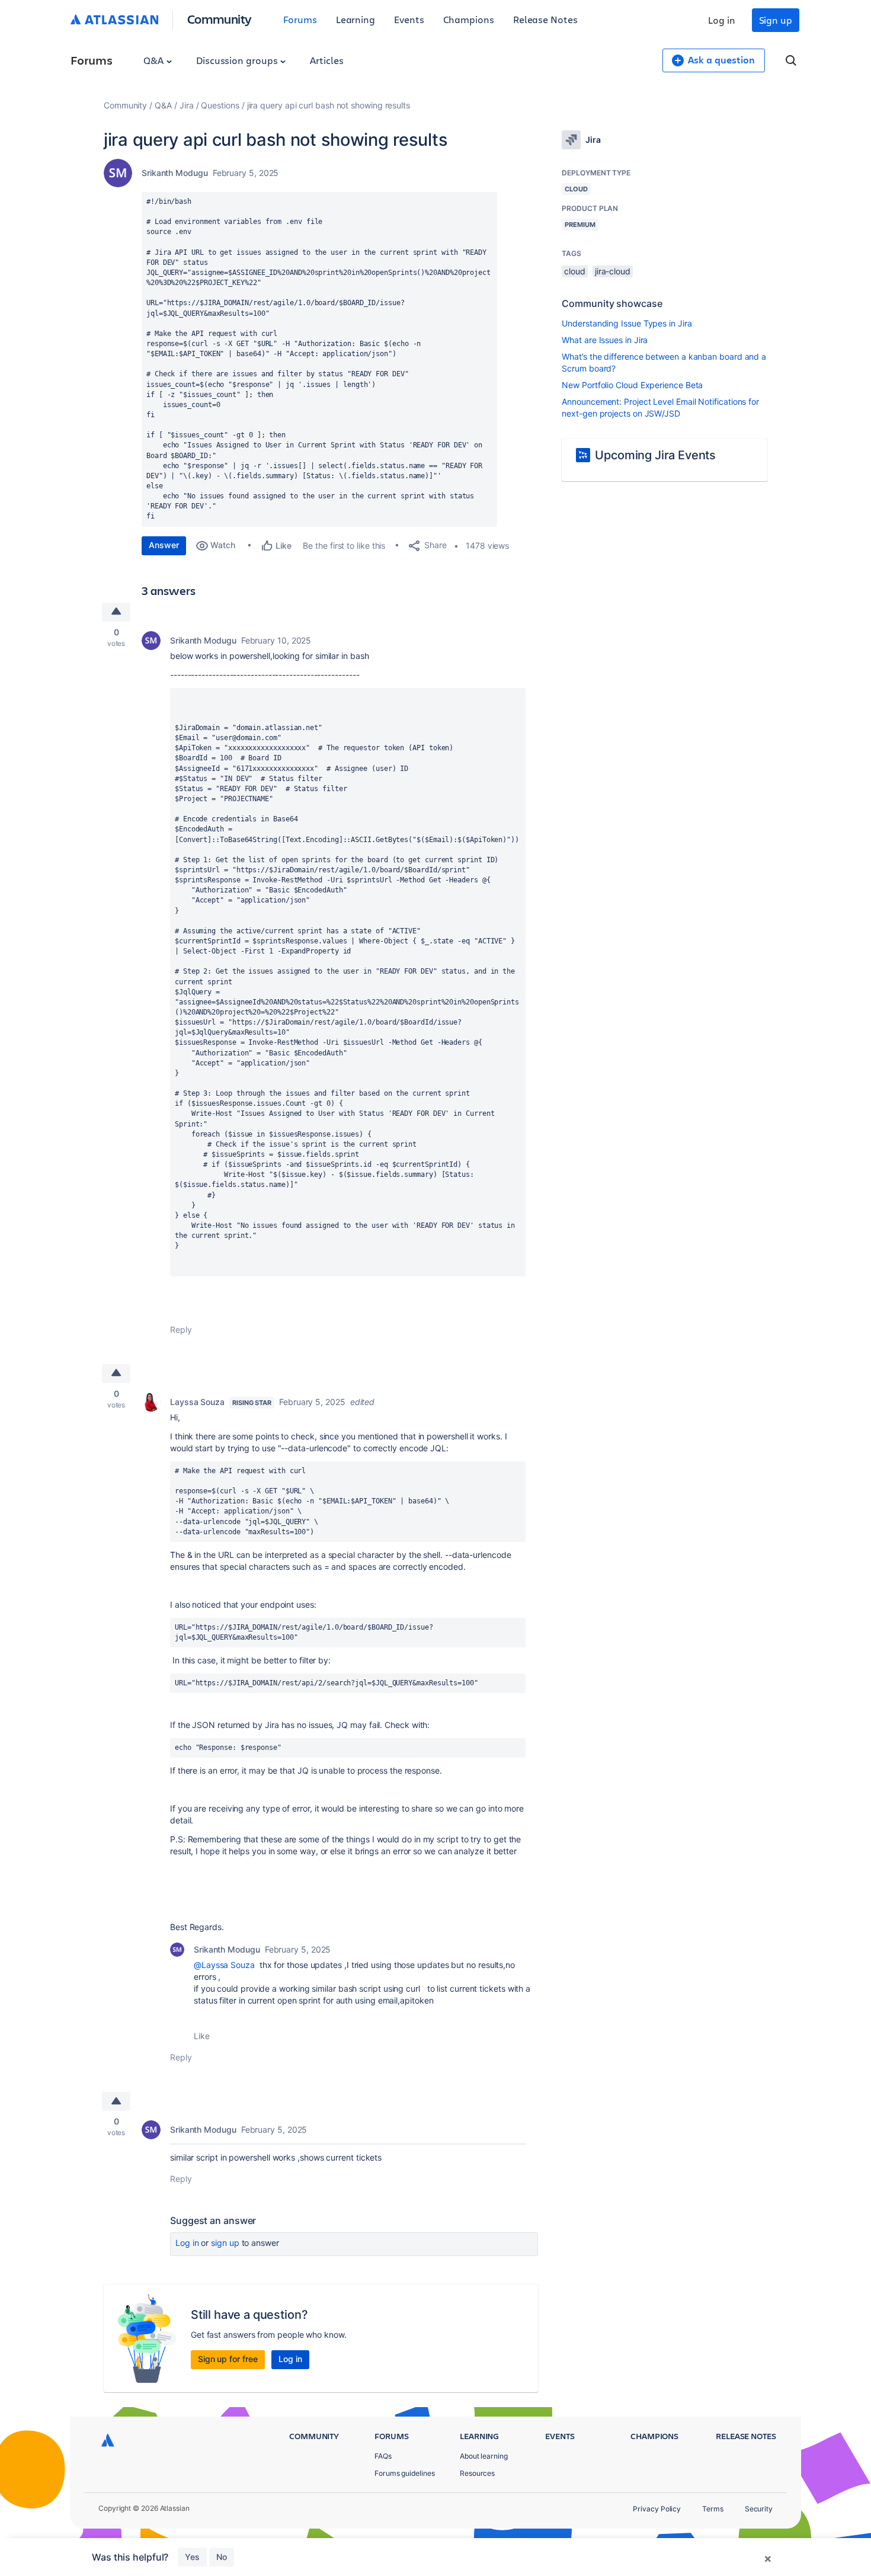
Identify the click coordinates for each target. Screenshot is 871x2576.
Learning (356, 19)
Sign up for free (228, 2359)
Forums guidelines (405, 2473)
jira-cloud (613, 271)
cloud (575, 271)
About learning (484, 2456)
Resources (477, 2473)
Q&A (155, 60)
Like (202, 2036)
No (222, 2557)
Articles (326, 60)
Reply (181, 1329)
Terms (713, 2509)
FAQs (383, 2456)
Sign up (776, 20)
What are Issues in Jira (605, 340)
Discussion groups (238, 60)
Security (759, 2509)
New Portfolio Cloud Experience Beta (632, 385)
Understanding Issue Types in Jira (627, 323)
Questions (220, 105)
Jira (187, 105)
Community (220, 19)
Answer (164, 545)
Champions (469, 19)
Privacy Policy (657, 2509)
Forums (300, 19)
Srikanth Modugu (175, 173)
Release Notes (545, 19)
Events (409, 19)
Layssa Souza (197, 1402)
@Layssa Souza (224, 1965)
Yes (192, 2557)
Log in (722, 20)
